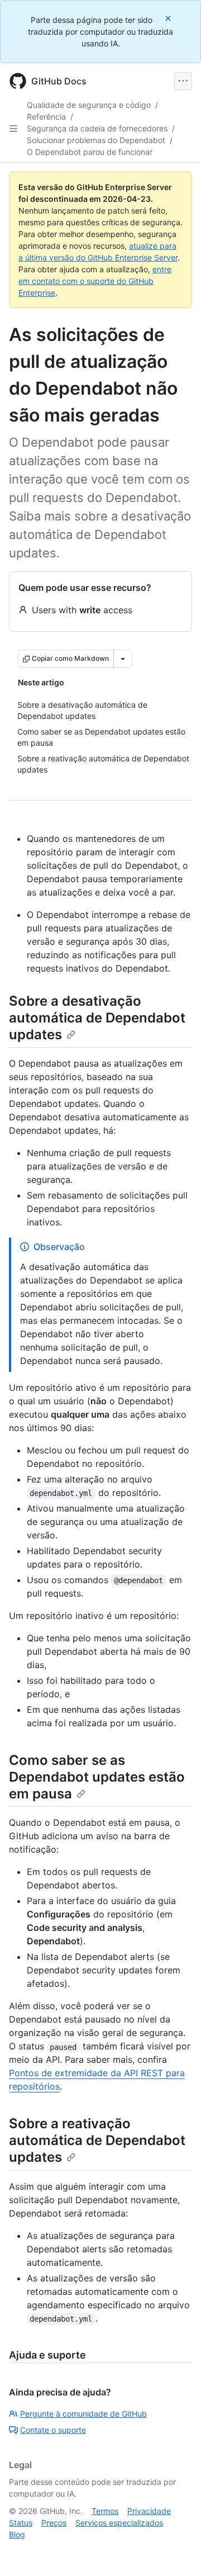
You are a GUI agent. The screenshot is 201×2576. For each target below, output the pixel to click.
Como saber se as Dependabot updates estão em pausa (97, 1777)
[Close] (169, 18)
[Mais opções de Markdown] (123, 659)
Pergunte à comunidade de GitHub (83, 2414)
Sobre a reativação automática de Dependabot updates (97, 2140)
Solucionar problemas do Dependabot (96, 140)
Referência (46, 117)
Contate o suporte (53, 2430)
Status (21, 2523)
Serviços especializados (119, 2523)
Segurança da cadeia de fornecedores (97, 128)
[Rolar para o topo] (176, 2551)
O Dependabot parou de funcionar (90, 152)
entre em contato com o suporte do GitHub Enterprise (95, 281)
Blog (17, 2534)
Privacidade (149, 2511)
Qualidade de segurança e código (89, 105)
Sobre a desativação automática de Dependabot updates (97, 1018)
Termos (105, 2511)
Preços (54, 2523)
